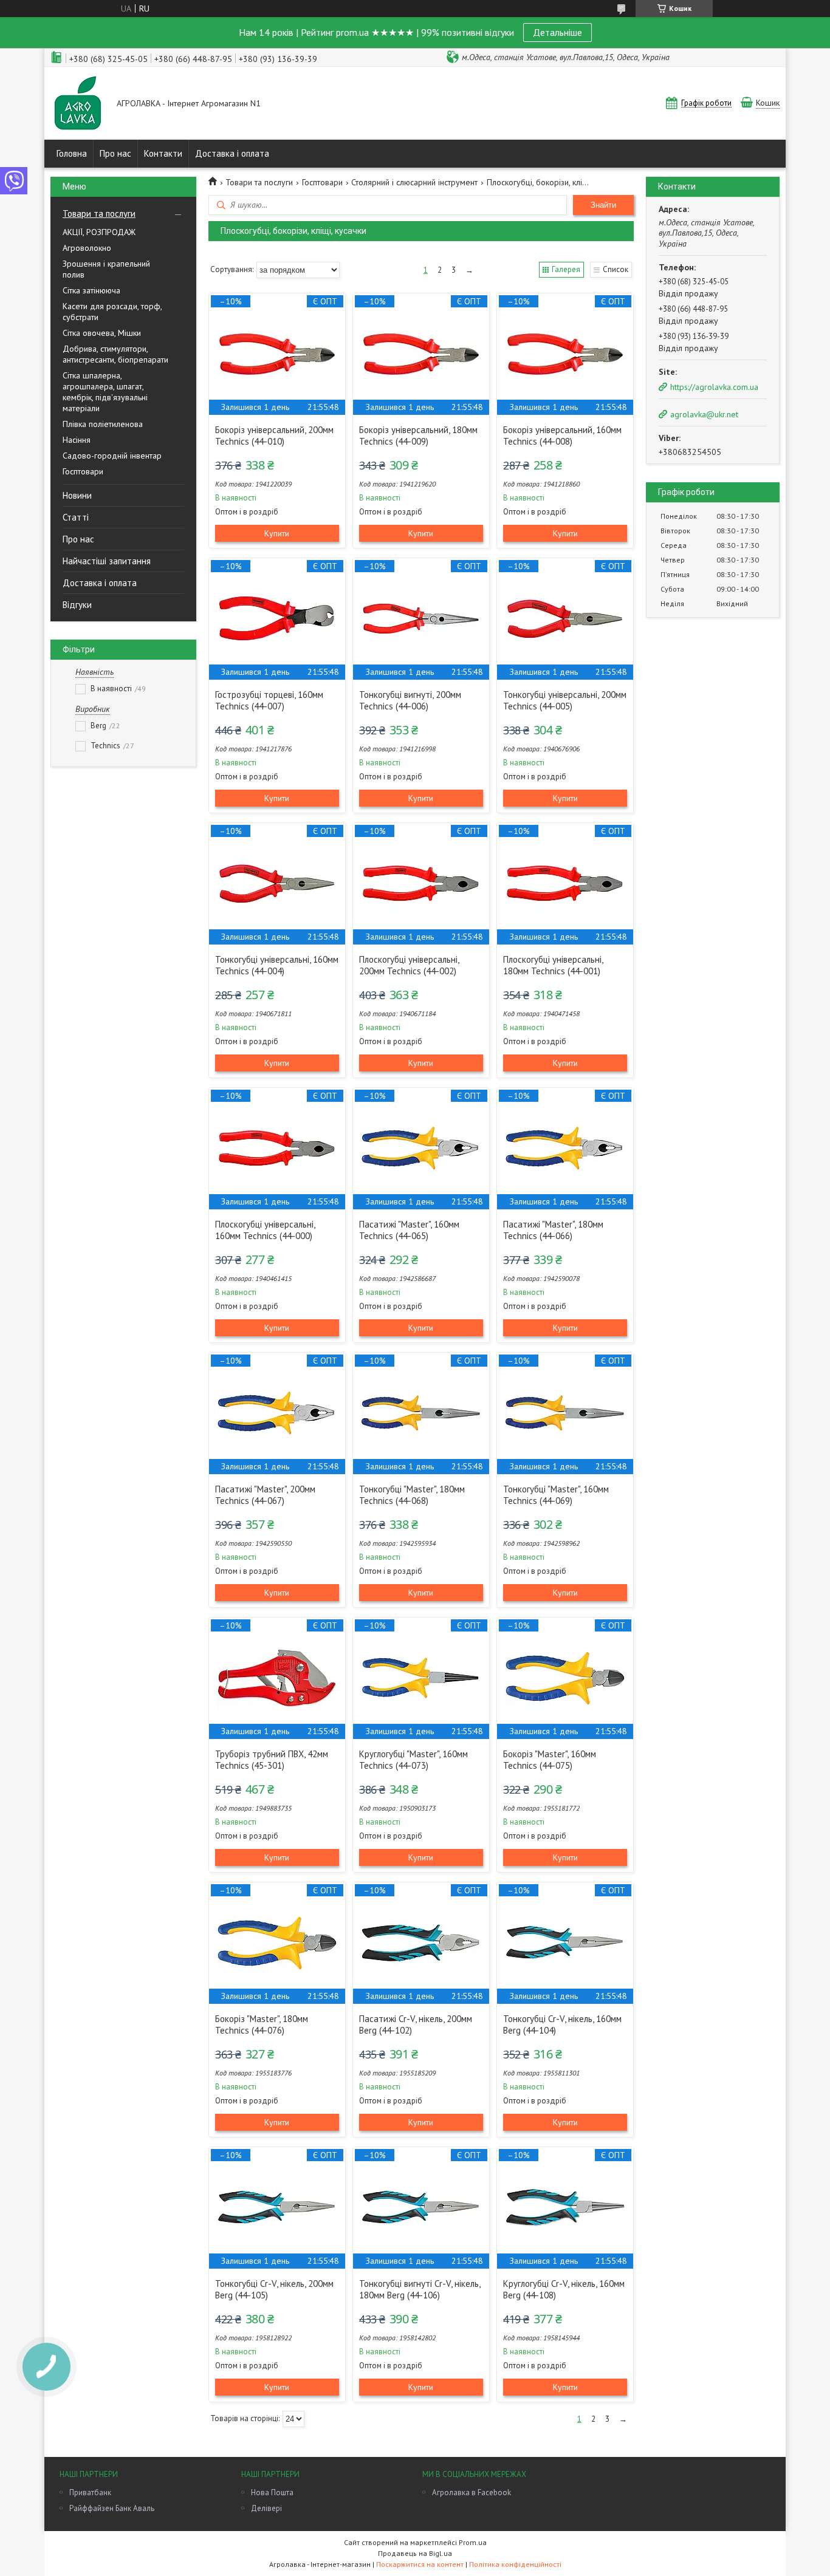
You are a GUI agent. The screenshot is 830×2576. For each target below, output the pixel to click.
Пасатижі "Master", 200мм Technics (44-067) (265, 1495)
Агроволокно (87, 248)
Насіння (77, 440)
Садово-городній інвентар (112, 456)
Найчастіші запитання (107, 561)
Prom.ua (473, 2542)
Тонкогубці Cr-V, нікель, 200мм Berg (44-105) (274, 2289)
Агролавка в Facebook (472, 2492)
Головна (72, 153)
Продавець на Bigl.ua (415, 2553)
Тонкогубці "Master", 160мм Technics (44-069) (556, 1495)
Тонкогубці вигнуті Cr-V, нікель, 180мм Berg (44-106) (420, 2289)
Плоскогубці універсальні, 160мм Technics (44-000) (265, 1230)
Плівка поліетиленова (103, 424)
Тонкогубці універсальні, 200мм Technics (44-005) (565, 700)
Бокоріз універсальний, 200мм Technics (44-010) (274, 436)
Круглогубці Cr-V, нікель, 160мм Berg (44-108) (564, 2289)
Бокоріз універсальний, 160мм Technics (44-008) (562, 436)
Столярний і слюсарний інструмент (414, 182)
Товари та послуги (99, 214)
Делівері (266, 2508)
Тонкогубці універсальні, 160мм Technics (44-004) (277, 965)
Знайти (603, 205)
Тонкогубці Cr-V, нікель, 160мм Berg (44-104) (562, 2024)
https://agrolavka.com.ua (714, 387)
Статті (76, 517)
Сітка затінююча (91, 290)
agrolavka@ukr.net (704, 414)
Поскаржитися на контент (420, 2564)
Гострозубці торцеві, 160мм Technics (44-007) (269, 700)
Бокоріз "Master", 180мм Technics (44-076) (262, 2024)
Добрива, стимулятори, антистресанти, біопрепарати (115, 354)
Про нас (115, 153)
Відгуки (77, 605)
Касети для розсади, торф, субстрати (112, 312)
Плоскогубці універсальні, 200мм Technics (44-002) (409, 965)
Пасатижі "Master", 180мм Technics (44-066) (553, 1230)
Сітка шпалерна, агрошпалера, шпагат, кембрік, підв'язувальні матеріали (105, 392)
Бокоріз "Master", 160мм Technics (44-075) (550, 1760)
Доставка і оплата (232, 153)
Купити (277, 533)
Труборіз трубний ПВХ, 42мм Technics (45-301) (272, 1760)
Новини (77, 495)
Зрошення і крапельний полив (106, 269)
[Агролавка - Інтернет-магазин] (78, 104)
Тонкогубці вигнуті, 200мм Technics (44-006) (410, 700)
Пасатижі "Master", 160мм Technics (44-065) (409, 1230)
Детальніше (557, 32)
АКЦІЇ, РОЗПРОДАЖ (99, 232)
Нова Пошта (272, 2492)
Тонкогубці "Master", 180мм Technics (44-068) (412, 1495)
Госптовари (83, 471)
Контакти (163, 153)
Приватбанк (90, 2492)
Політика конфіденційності (515, 2564)
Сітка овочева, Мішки (102, 333)
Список (616, 269)
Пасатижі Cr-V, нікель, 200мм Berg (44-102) (416, 2024)
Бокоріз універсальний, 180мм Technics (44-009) (418, 436)
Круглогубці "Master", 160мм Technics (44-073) (413, 1760)
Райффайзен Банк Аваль (112, 2508)
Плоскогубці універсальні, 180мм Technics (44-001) (553, 965)
